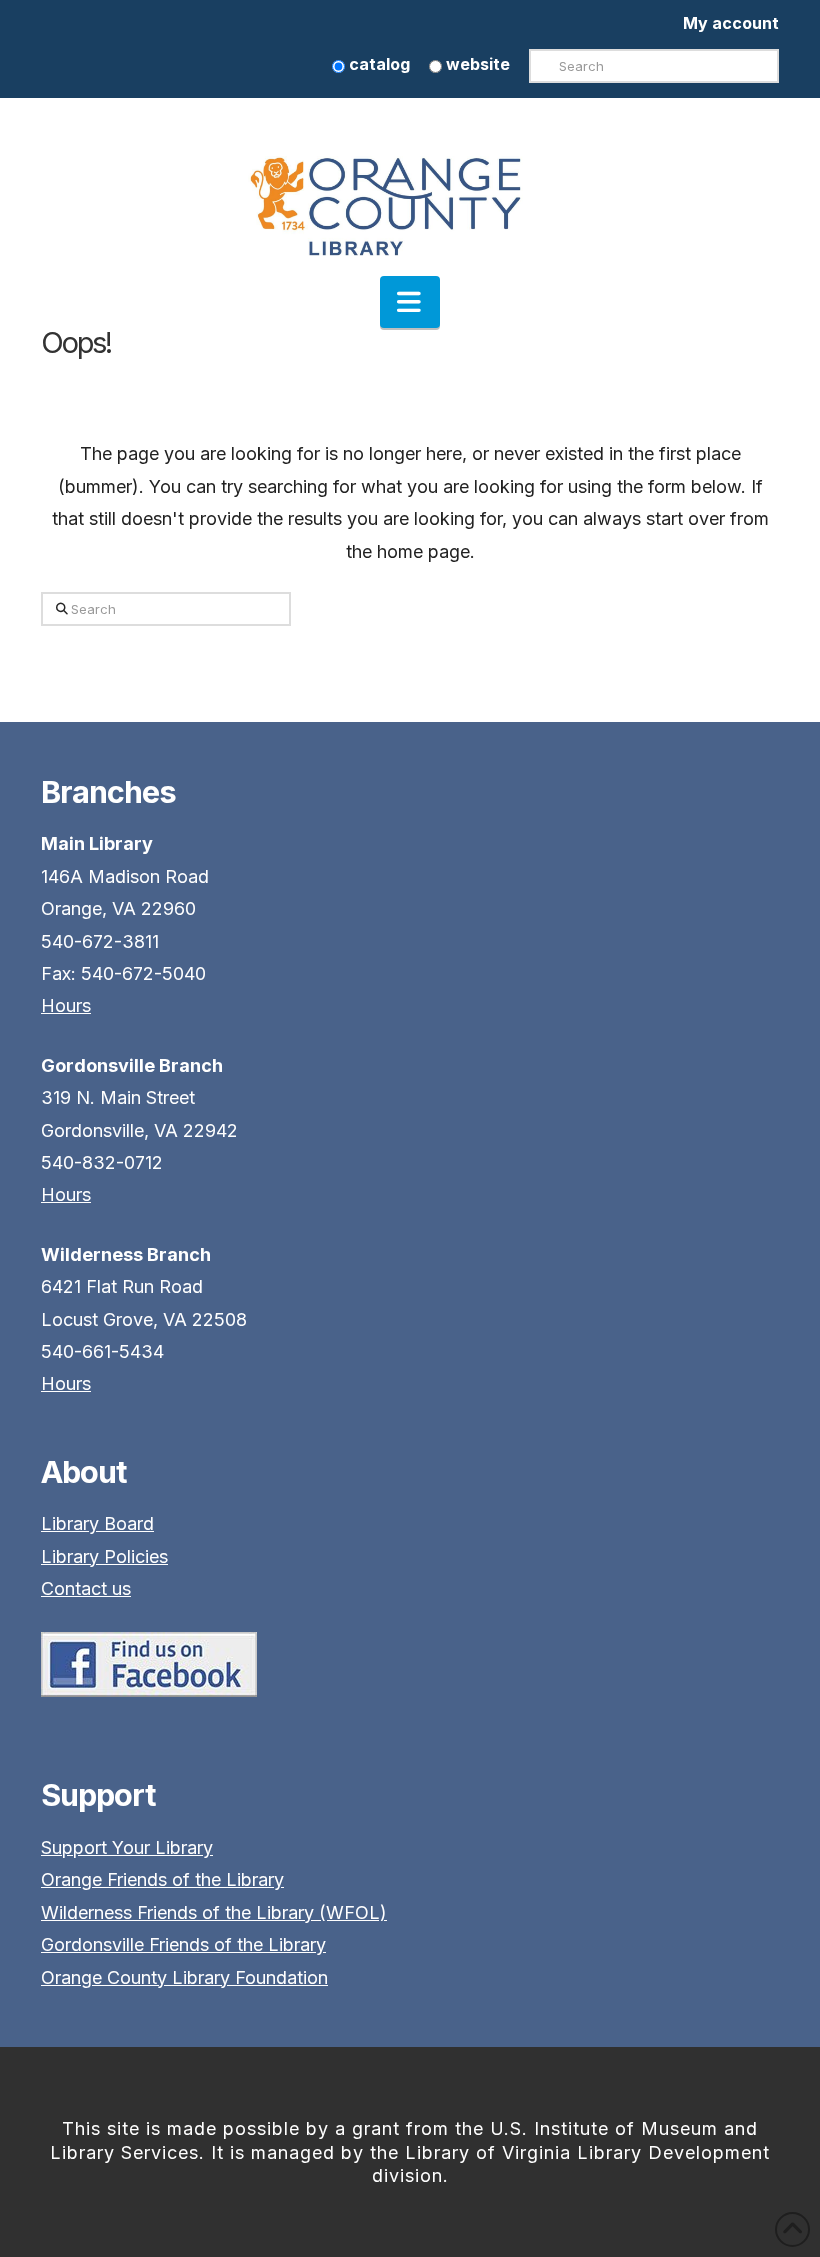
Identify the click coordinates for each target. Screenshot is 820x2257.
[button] (410, 302)
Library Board (97, 1523)
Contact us (86, 1588)
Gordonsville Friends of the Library (183, 1944)
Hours (66, 1005)
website (476, 64)
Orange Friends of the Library (162, 1879)
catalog (377, 64)
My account (731, 23)
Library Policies (104, 1556)
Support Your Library (127, 1847)
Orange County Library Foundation (184, 1977)
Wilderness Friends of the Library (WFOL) (214, 1912)
